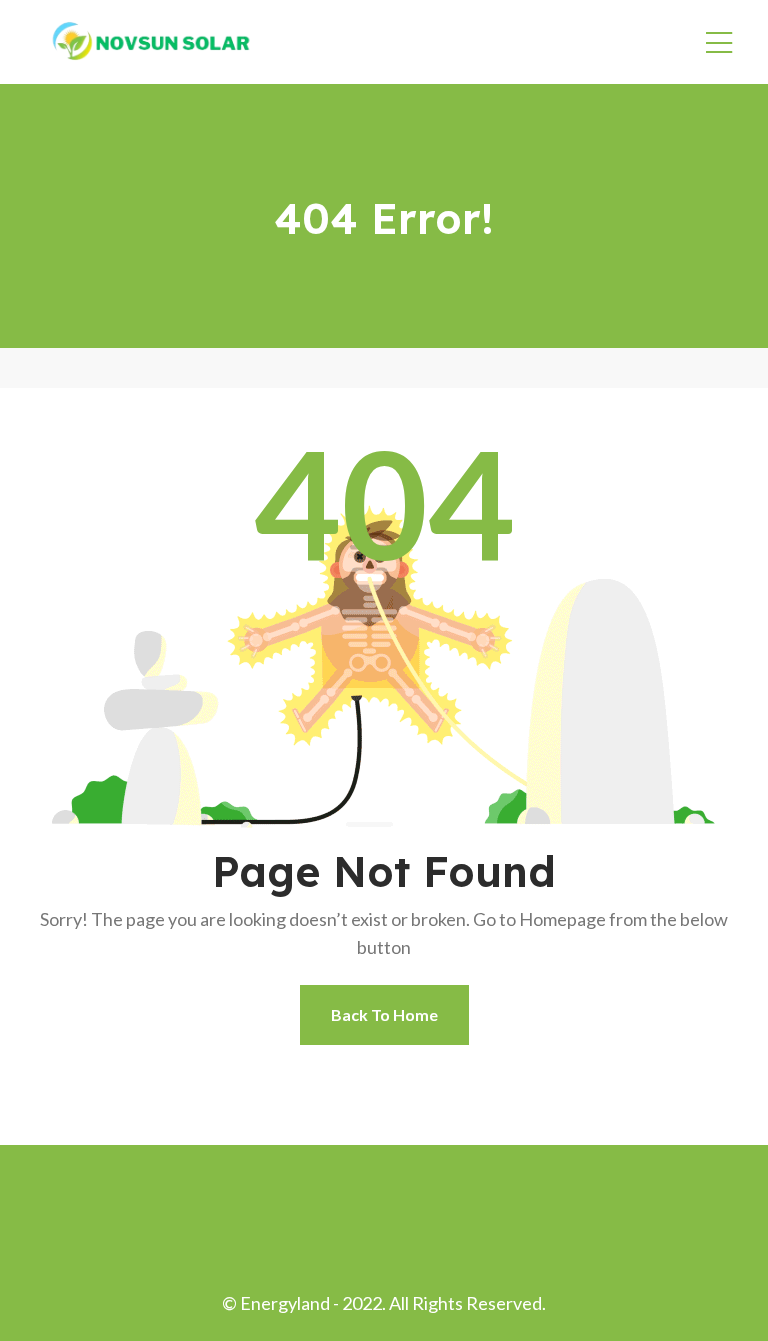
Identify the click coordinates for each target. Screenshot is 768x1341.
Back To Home (384, 1014)
